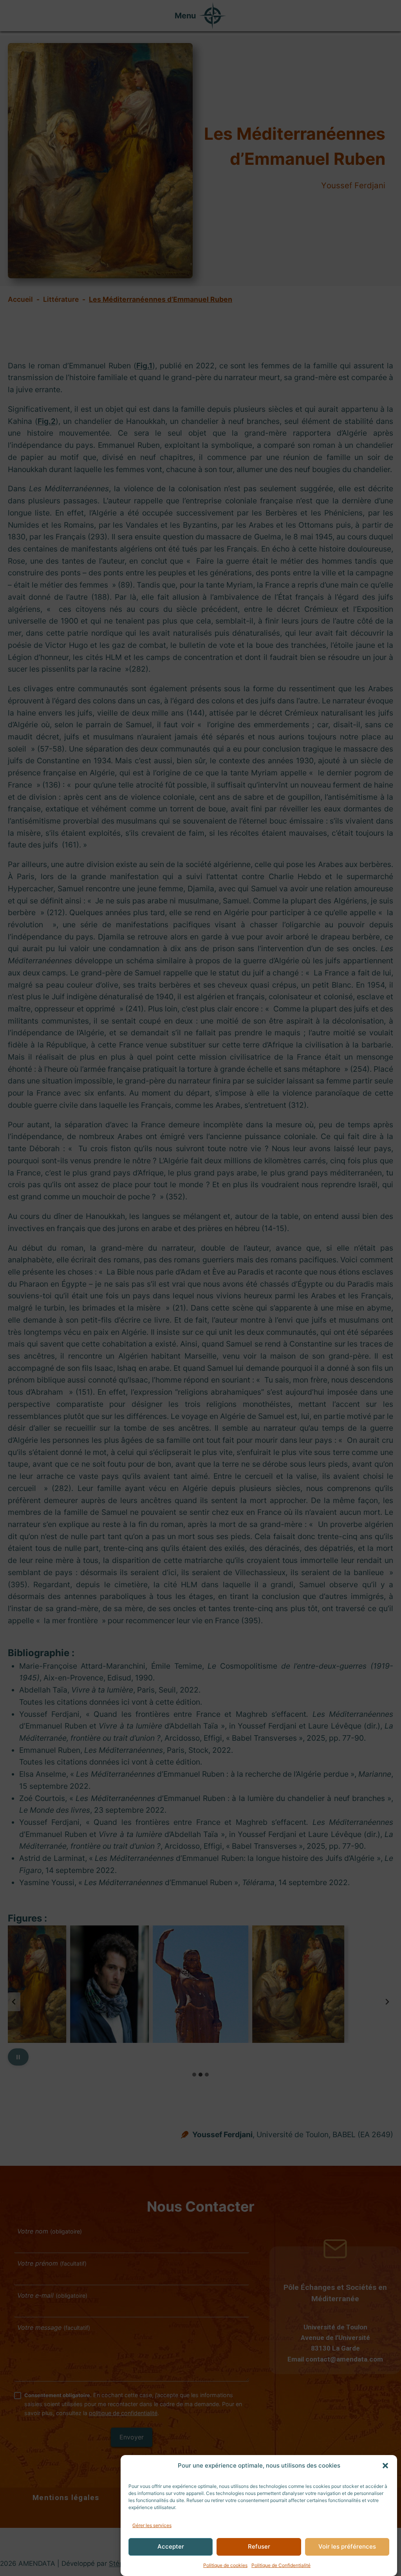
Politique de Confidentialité (281, 2565)
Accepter (171, 2546)
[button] (385, 2466)
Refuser (259, 2546)
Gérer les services (152, 2525)
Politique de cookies (225, 2565)
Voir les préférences (347, 2546)
